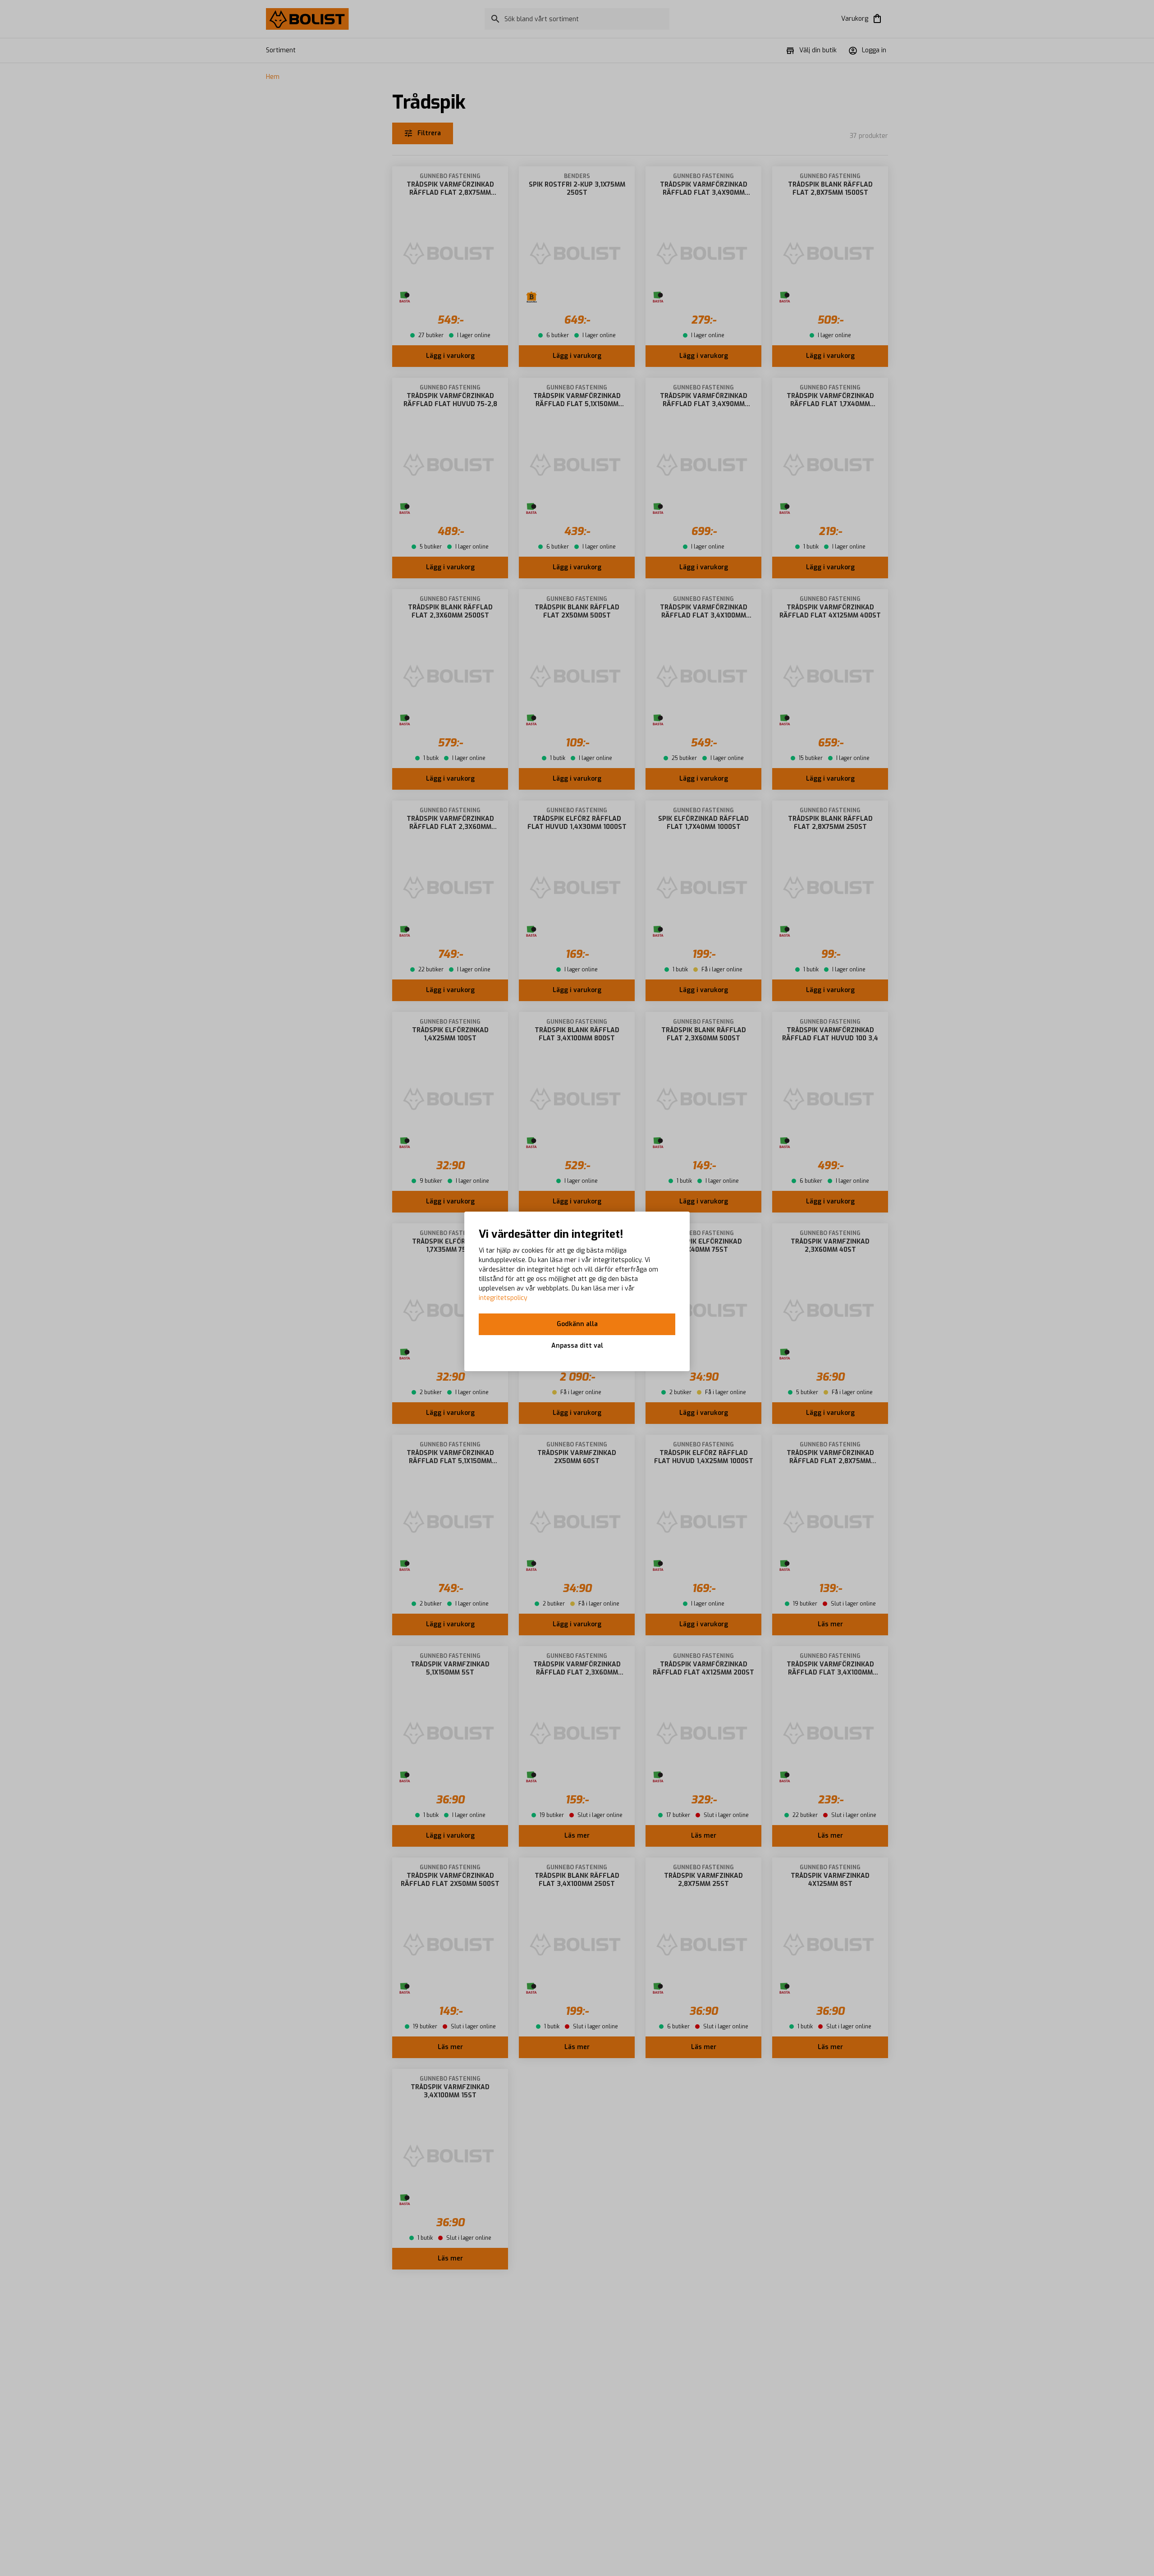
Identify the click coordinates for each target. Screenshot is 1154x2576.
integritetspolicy (503, 1298)
